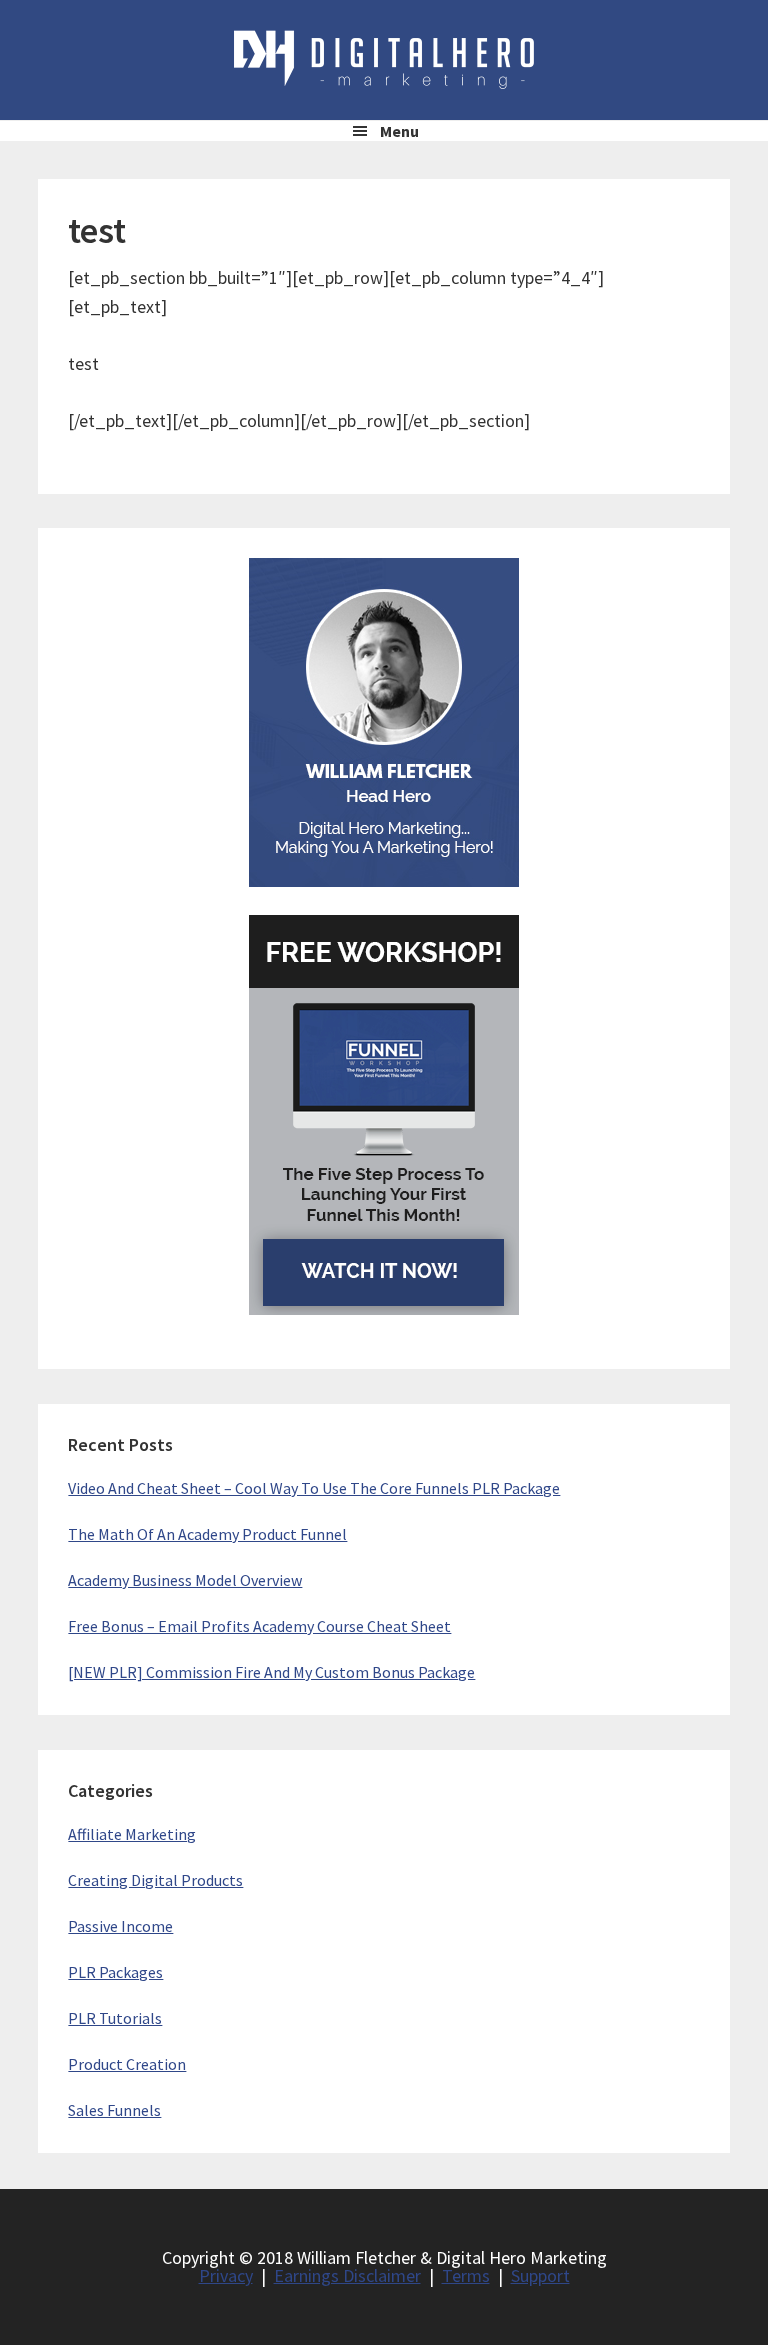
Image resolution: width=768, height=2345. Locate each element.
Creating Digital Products (155, 1880)
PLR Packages (115, 1972)
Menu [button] (399, 131)
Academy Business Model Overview (185, 1580)
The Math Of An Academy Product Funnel (207, 1534)
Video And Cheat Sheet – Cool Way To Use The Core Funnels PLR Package (314, 1488)
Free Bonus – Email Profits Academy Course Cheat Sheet (259, 1626)
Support (540, 2275)
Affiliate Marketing (132, 1834)
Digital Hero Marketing (384, 60)
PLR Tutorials (115, 2018)
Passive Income (120, 1926)
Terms (466, 2275)
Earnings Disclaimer (347, 2275)
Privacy (226, 2275)
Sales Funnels (114, 2110)
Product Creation (127, 2064)
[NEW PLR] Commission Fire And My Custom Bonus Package (271, 1672)
